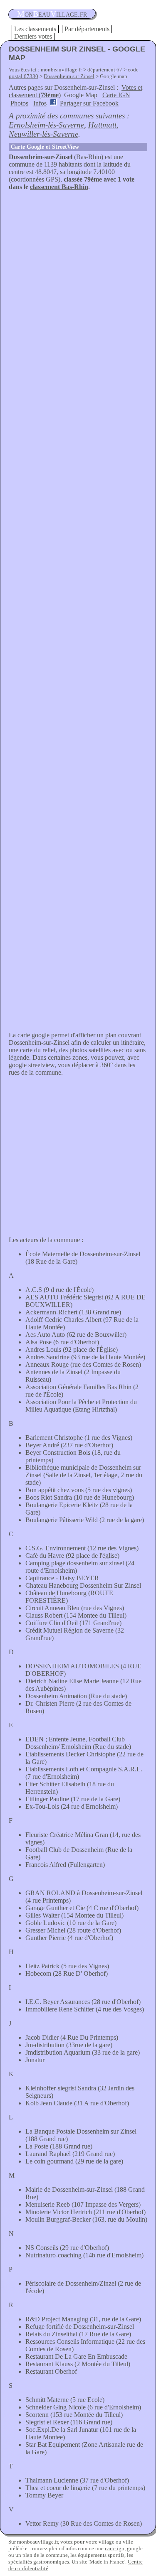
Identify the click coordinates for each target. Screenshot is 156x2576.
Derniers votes (33, 36)
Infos (40, 103)
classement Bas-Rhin (59, 187)
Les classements (35, 29)
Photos (19, 103)
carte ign (115, 2548)
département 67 (105, 70)
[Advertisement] (78, 273)
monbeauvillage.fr (61, 70)
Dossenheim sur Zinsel (69, 76)
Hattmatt (102, 125)
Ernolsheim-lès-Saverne (46, 125)
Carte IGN (116, 95)
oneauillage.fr (52, 14)
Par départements (87, 29)
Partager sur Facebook (89, 103)
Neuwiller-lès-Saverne (43, 134)
